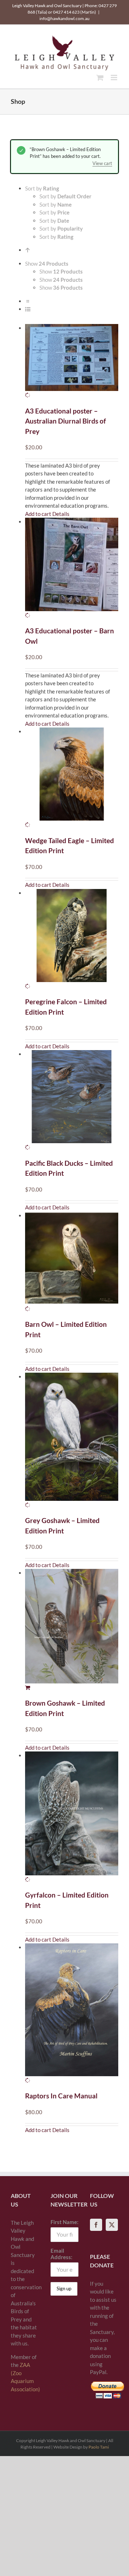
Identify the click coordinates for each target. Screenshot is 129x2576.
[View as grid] (28, 301)
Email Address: (61, 2254)
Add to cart (38, 514)
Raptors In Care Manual (61, 2096)
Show (61, 271)
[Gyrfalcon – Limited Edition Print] (72, 1817)
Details (61, 514)
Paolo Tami (99, 2447)
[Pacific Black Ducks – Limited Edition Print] (72, 1101)
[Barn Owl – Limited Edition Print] (72, 1262)
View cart (102, 163)
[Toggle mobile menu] (114, 78)
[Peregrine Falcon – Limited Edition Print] (72, 940)
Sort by (65, 196)
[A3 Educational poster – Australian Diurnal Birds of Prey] (72, 362)
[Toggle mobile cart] (100, 78)
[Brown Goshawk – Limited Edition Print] (72, 1630)
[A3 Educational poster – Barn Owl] (72, 568)
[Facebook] (96, 2225)
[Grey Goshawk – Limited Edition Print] (72, 1441)
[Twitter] (112, 2225)
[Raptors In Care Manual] (72, 2014)
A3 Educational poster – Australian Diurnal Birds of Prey (66, 421)
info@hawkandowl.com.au (64, 18)
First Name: (64, 2222)
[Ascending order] (28, 250)
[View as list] (28, 309)
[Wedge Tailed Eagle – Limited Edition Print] (72, 778)
